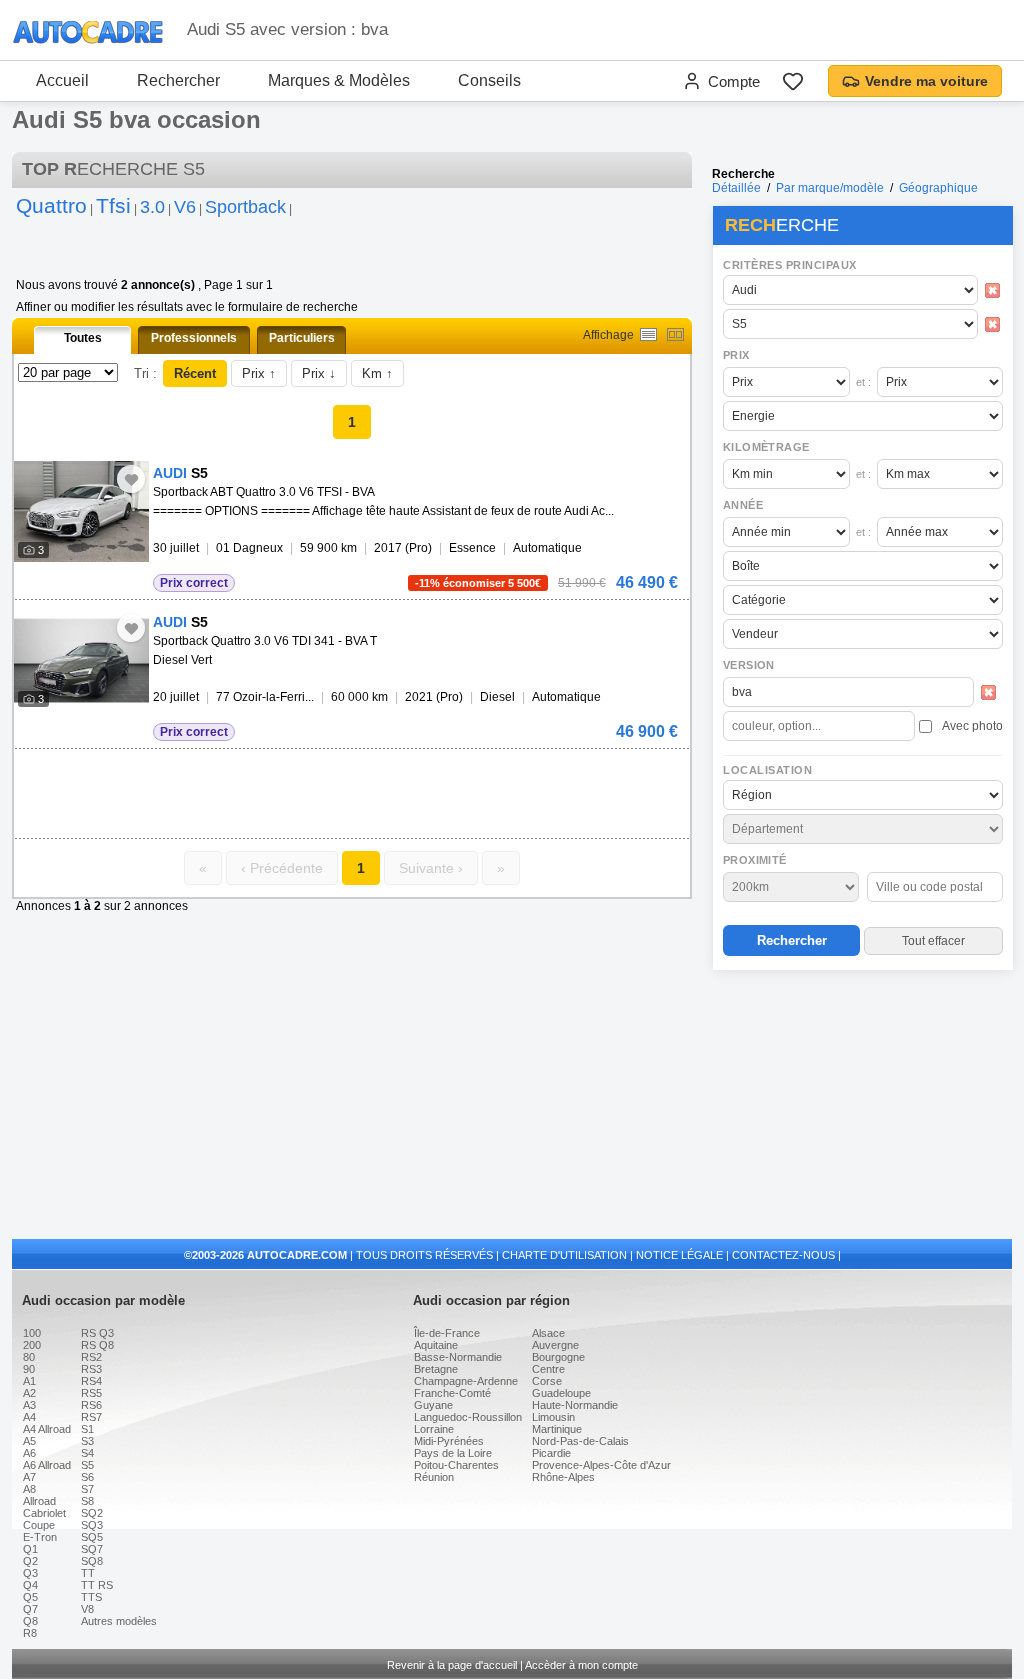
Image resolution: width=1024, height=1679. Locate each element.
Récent (195, 373)
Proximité (755, 860)
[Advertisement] (862, 1106)
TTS (91, 1597)
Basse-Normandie (458, 1357)
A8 (29, 1489)
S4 (87, 1453)
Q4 (30, 1585)
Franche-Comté (452, 1393)
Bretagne (436, 1369)
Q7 (30, 1609)
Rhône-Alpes (563, 1477)
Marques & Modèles (339, 80)
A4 (29, 1417)
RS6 (91, 1405)
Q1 (30, 1549)
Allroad (39, 1501)
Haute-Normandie (575, 1405)
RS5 (91, 1393)
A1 (29, 1381)
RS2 (91, 1357)
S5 (87, 1465)
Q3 (30, 1573)
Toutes (83, 338)
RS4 (91, 1381)
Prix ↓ (319, 373)
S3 (87, 1441)
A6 (29, 1453)
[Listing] (648, 334)
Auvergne (555, 1345)
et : (863, 382)
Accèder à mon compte (581, 1665)
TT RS (97, 1585)
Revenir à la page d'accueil (452, 1665)
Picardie (551, 1453)
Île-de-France (447, 1333)
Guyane (433, 1405)
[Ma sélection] (793, 81)
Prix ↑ (259, 373)
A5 (29, 1441)
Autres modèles (119, 1621)
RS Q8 (97, 1345)
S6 (87, 1477)
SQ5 (92, 1537)
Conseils (489, 80)
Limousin (553, 1417)
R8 (30, 1633)
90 (29, 1369)
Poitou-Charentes (456, 1465)
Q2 (30, 1561)
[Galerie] (675, 334)
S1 (87, 1429)
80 (29, 1357)
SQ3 (92, 1525)
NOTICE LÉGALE (679, 1255)
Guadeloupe (561, 1393)
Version (749, 665)
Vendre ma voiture (926, 81)
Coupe (39, 1525)
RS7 (91, 1417)
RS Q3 (97, 1333)
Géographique (938, 188)
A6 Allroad (47, 1465)
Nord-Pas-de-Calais (580, 1441)
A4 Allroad (47, 1429)
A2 (29, 1393)
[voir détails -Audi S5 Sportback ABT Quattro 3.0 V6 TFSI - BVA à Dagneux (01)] (81, 511)
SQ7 (92, 1549)
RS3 (91, 1369)
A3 (29, 1405)
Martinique (557, 1429)
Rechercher (178, 80)
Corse (547, 1381)
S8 (87, 1501)
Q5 (30, 1597)
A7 (29, 1477)
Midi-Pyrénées (449, 1441)
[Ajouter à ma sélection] (131, 479)
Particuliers (302, 338)
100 (32, 1333)
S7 (87, 1489)
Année (743, 505)
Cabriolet (44, 1513)
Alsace (548, 1333)
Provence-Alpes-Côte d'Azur (601, 1465)
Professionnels (194, 338)
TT (88, 1573)
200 (32, 1345)
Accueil (62, 80)
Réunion (434, 1477)
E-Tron (40, 1537)
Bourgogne (558, 1357)
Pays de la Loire (453, 1453)
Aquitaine (436, 1345)
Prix (736, 355)
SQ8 (92, 1561)
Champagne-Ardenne (466, 1381)
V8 (87, 1609)
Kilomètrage (766, 447)
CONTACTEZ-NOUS (783, 1255)
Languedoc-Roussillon (468, 1417)
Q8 (30, 1621)
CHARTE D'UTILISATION (564, 1255)
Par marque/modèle (830, 188)
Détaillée (736, 188)
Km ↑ (377, 373)
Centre (548, 1369)
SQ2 (92, 1513)
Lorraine (434, 1429)
